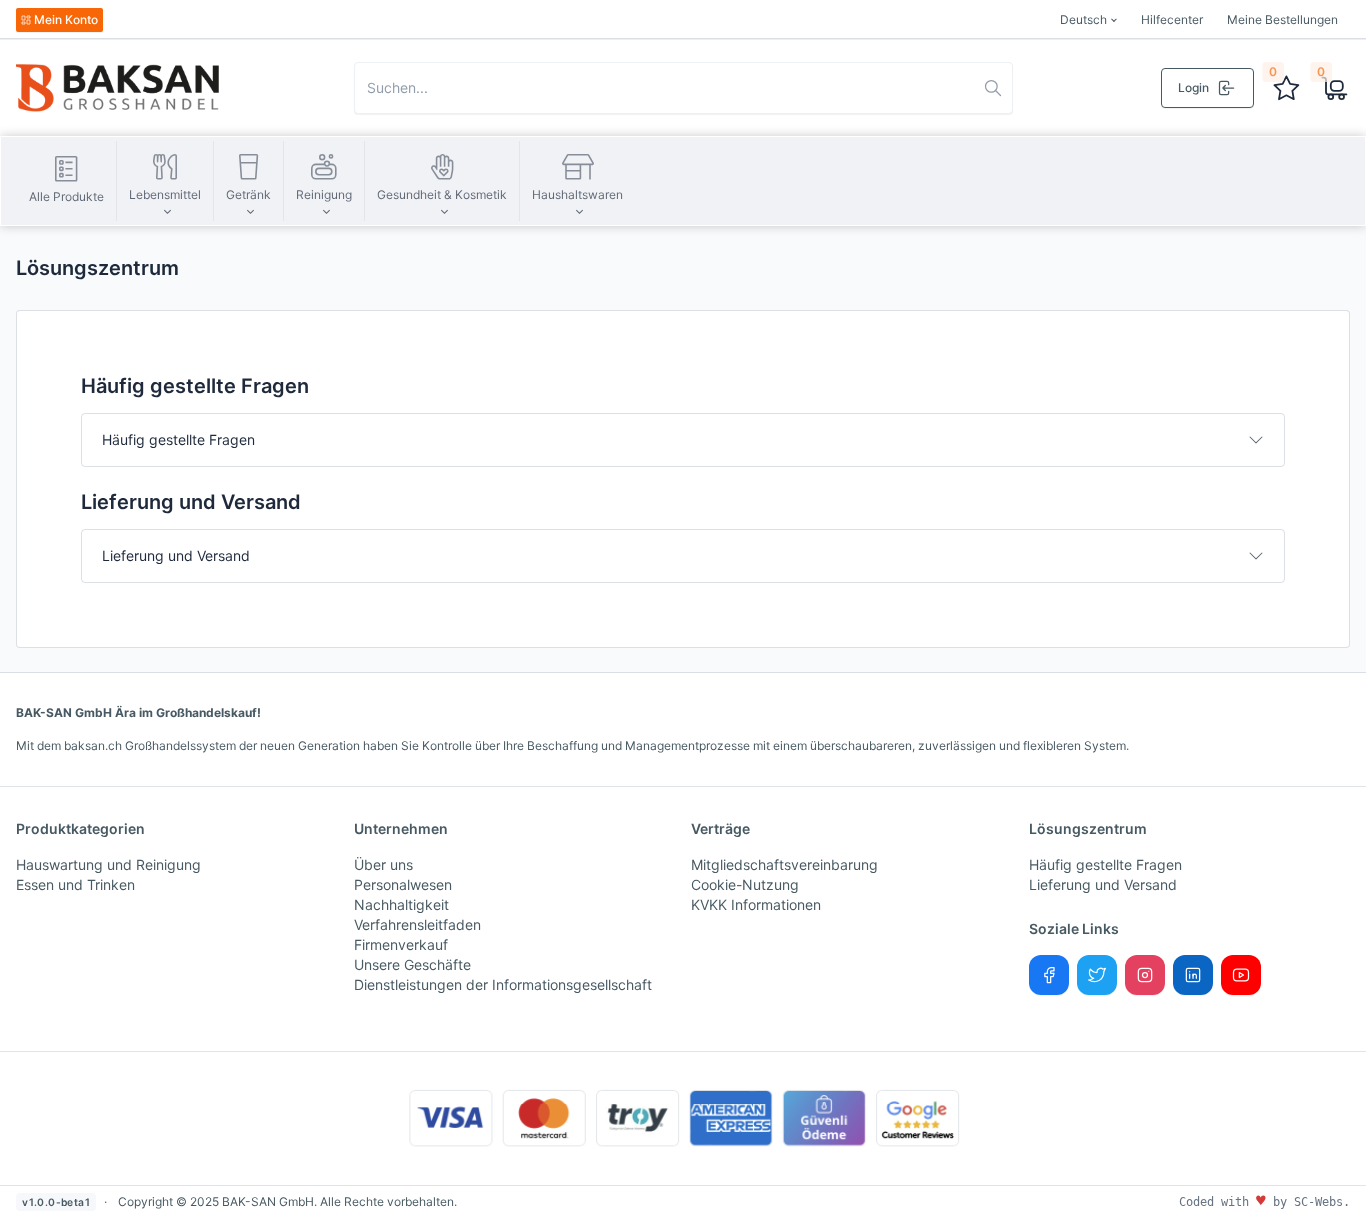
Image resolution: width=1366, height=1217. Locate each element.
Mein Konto (66, 19)
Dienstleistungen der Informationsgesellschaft (503, 984)
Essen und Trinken (75, 884)
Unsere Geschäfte (412, 964)
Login (1193, 87)
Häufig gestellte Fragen (178, 439)
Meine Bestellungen (1282, 19)
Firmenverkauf (401, 944)
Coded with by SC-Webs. (1264, 1202)
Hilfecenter (1172, 19)
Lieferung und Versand (176, 555)
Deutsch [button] (1083, 19)
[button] (165, 181)
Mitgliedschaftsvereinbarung (784, 864)
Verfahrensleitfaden (417, 924)
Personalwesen (403, 884)
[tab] (683, 440)
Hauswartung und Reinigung (108, 864)
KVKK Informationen (756, 904)
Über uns (383, 864)
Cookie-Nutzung (745, 884)
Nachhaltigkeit (401, 904)
